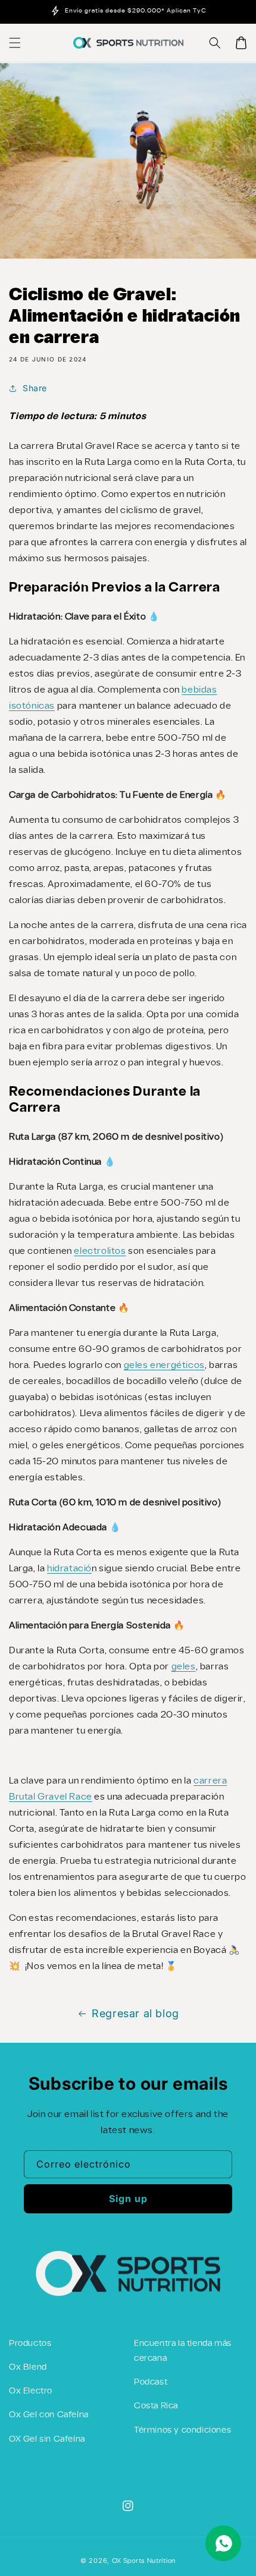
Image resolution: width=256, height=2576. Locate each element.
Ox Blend (28, 2367)
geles (184, 1667)
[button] (215, 43)
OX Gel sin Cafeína (47, 2439)
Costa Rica (156, 2406)
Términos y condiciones (182, 2430)
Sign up (128, 2198)
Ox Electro (31, 2391)
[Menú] (15, 43)
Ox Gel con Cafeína (49, 2415)
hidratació (69, 1569)
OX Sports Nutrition (144, 2561)
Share (35, 388)
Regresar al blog (135, 2013)
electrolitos (100, 1251)
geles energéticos (164, 1365)
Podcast (151, 2382)
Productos (30, 2344)
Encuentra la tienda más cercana (183, 2351)
